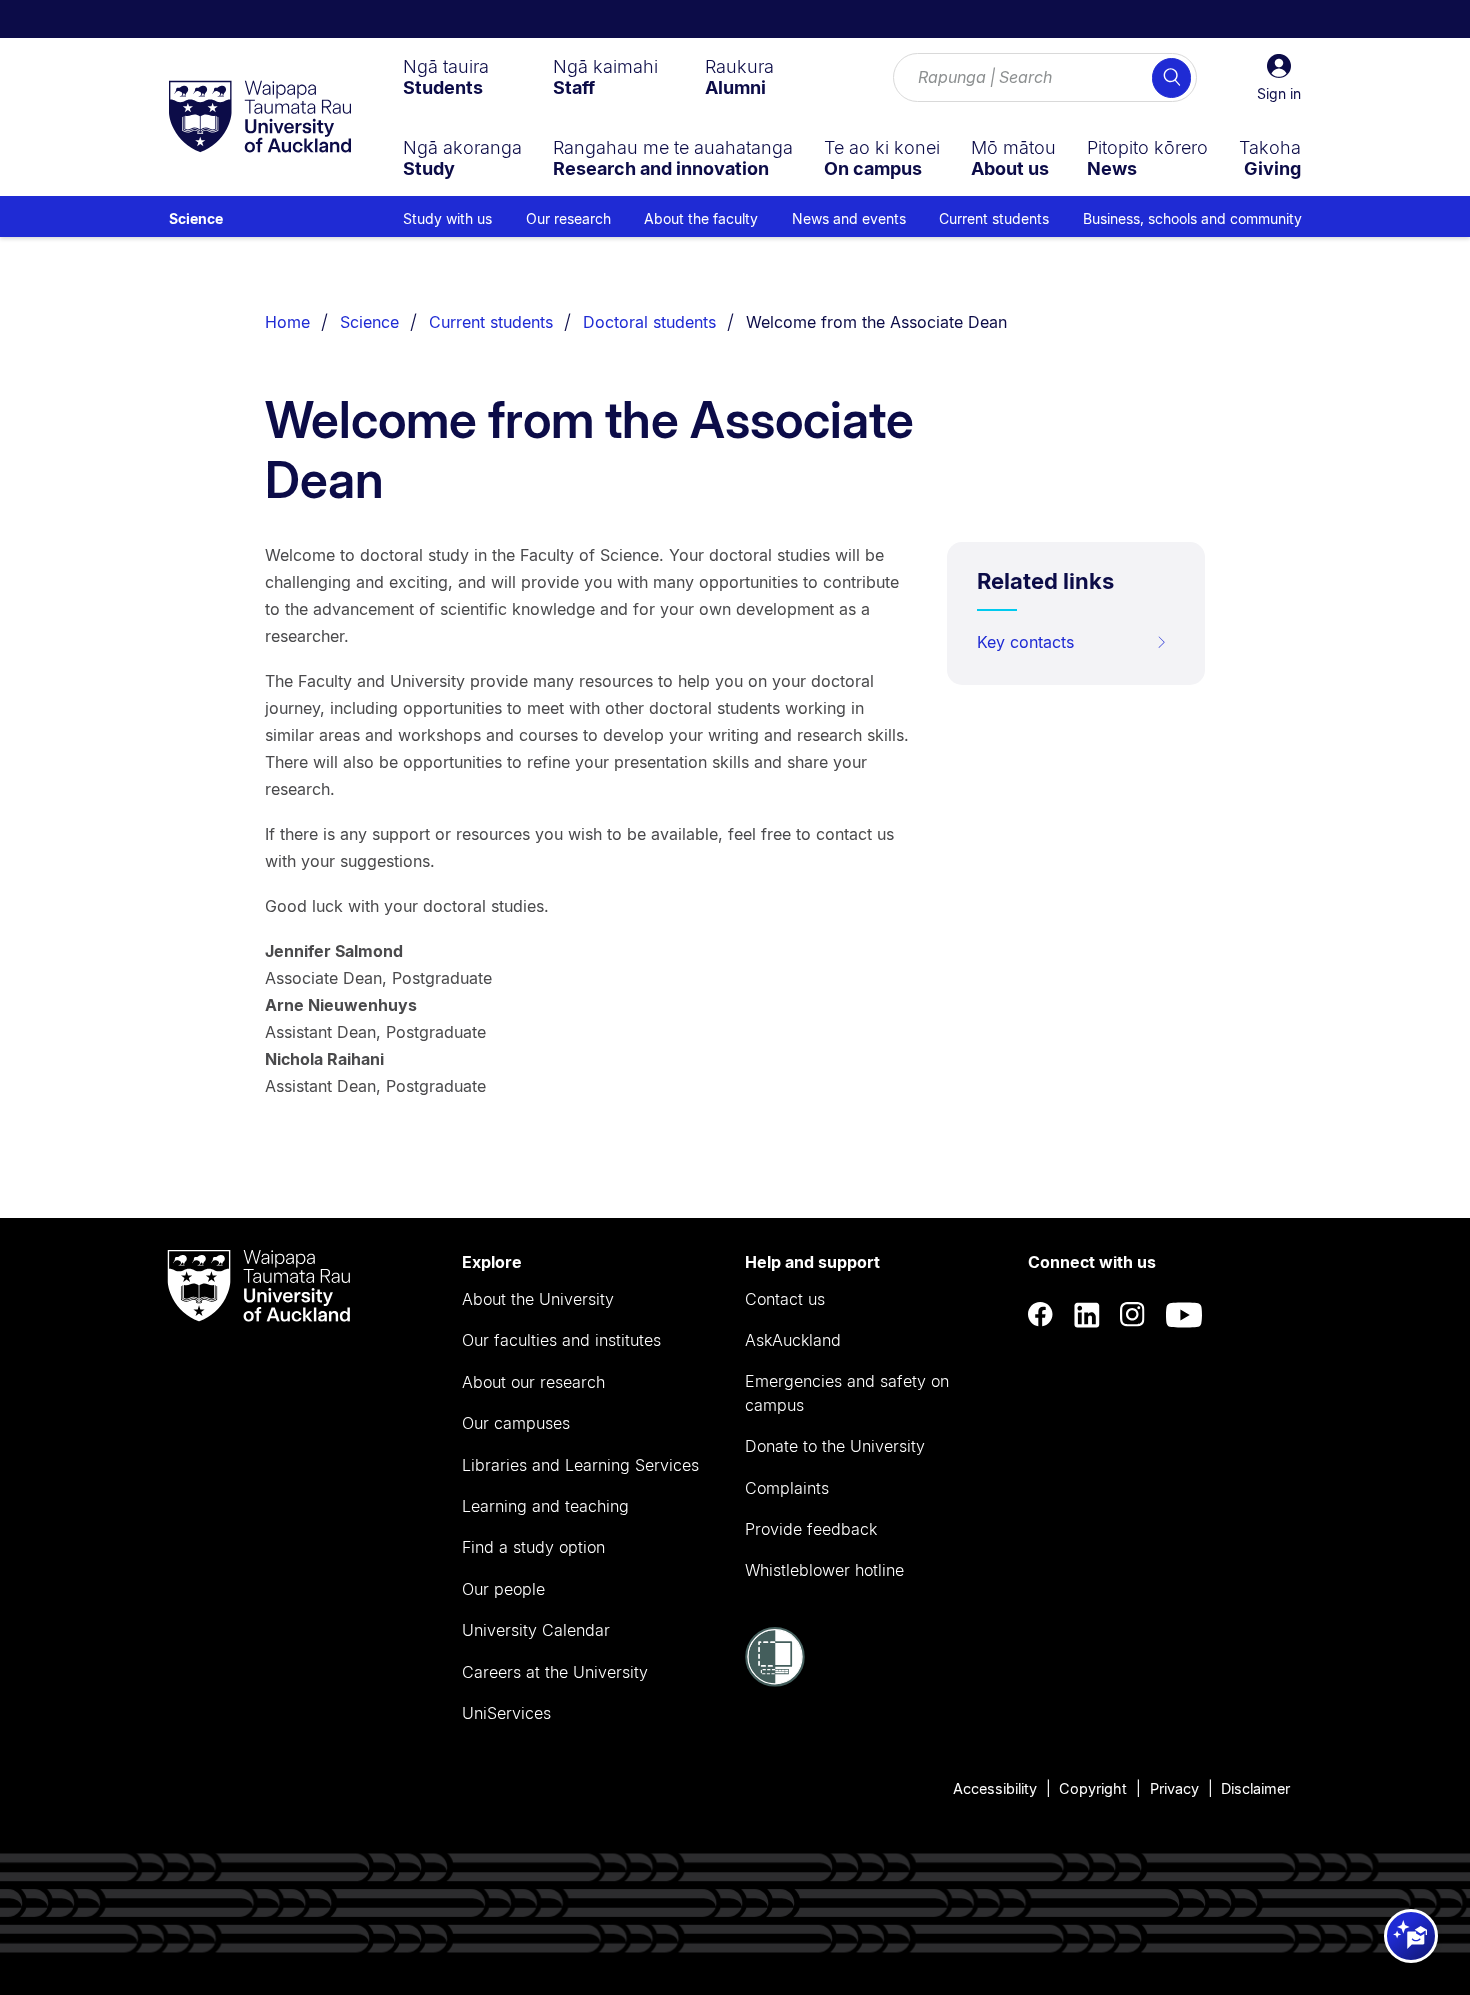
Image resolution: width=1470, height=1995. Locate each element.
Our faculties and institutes (561, 1340)
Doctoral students (649, 322)
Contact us (785, 1299)
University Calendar (536, 1630)
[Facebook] (1041, 1314)
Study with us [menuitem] (447, 218)
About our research (533, 1382)
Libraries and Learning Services (580, 1465)
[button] (1279, 78)
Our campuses (516, 1423)
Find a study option (533, 1547)
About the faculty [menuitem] (701, 218)
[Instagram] (1133, 1314)
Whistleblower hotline (824, 1570)
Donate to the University (835, 1446)
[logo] (260, 118)
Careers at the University (555, 1672)
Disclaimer (1255, 1788)
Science (196, 218)
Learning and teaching (545, 1506)
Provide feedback (811, 1529)
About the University (538, 1299)
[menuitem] (446, 77)
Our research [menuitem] (568, 218)
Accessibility (995, 1788)
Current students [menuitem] (994, 218)
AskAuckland (793, 1340)
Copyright (1093, 1788)
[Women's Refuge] (775, 1681)
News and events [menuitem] (849, 218)
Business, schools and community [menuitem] (1192, 218)
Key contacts (1025, 642)
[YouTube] (1184, 1314)
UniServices (506, 1713)
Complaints (787, 1488)
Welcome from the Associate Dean (876, 322)
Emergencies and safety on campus (847, 1393)
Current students (491, 322)
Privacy (1174, 1788)
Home (287, 322)
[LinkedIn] (1087, 1314)
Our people (503, 1589)
